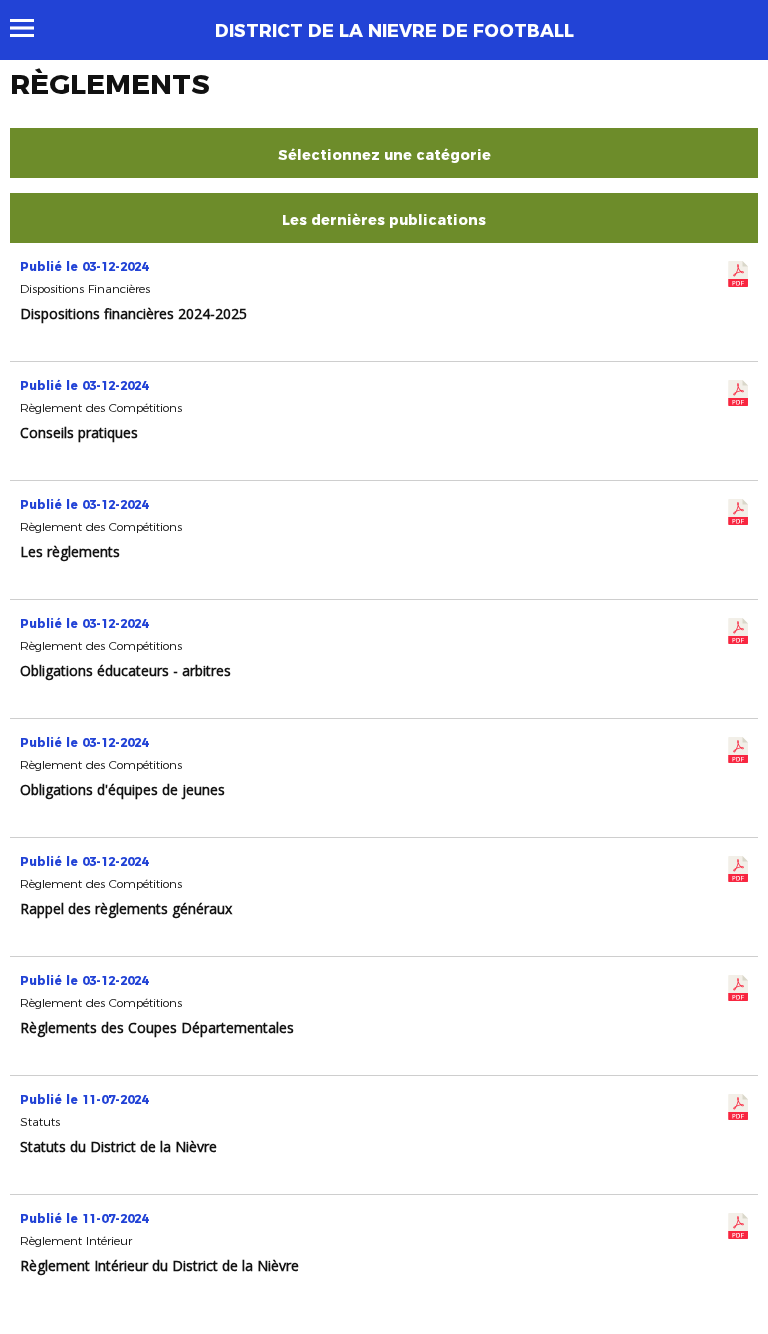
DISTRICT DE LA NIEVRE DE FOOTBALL (394, 31)
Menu (31, 28)
